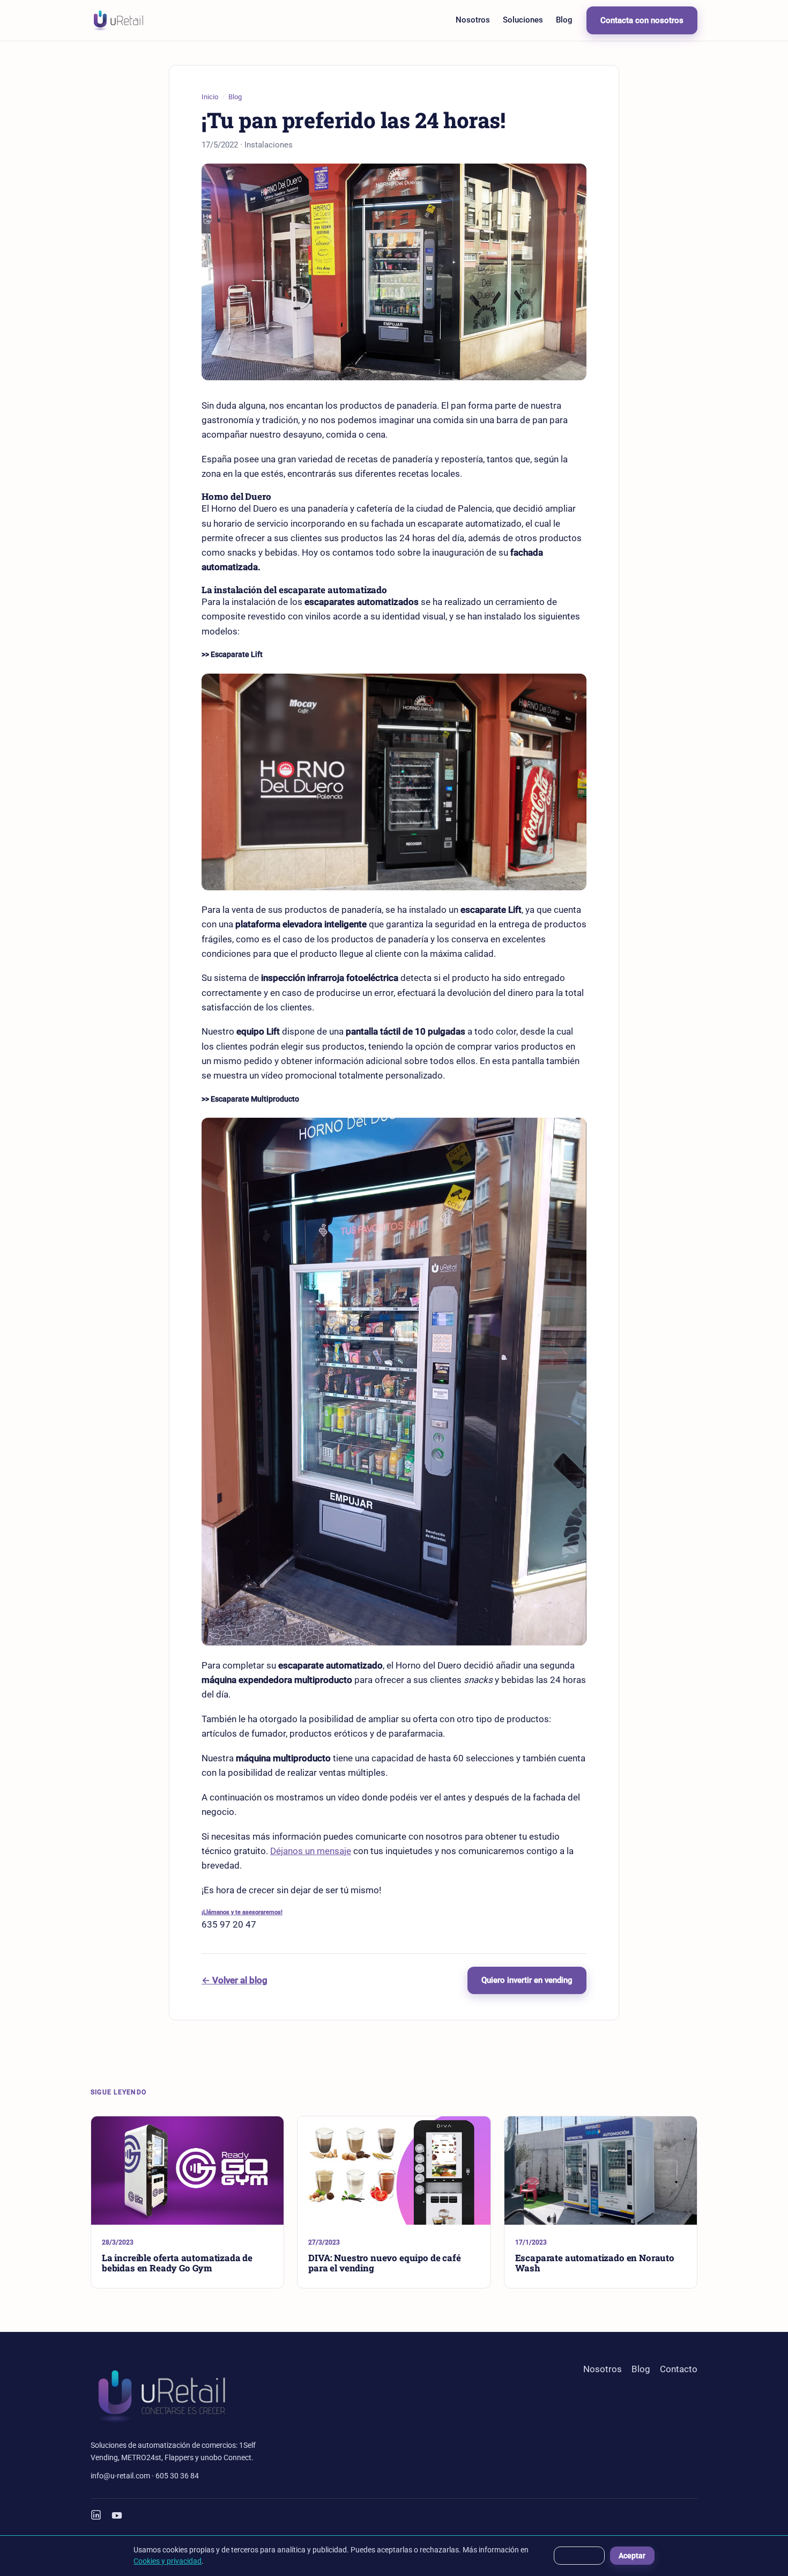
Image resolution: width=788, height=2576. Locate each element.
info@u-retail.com (120, 2476)
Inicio (210, 97)
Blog (564, 20)
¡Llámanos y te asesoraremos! (242, 1912)
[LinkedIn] (96, 2515)
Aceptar (632, 2556)
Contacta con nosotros (642, 20)
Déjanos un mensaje (311, 1851)
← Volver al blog (235, 1980)
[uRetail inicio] (118, 20)
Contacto (679, 2369)
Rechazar (579, 2556)
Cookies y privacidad (168, 2561)
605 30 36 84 (177, 2476)
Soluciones (523, 20)
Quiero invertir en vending (527, 1980)
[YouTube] (117, 2515)
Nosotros (473, 20)
